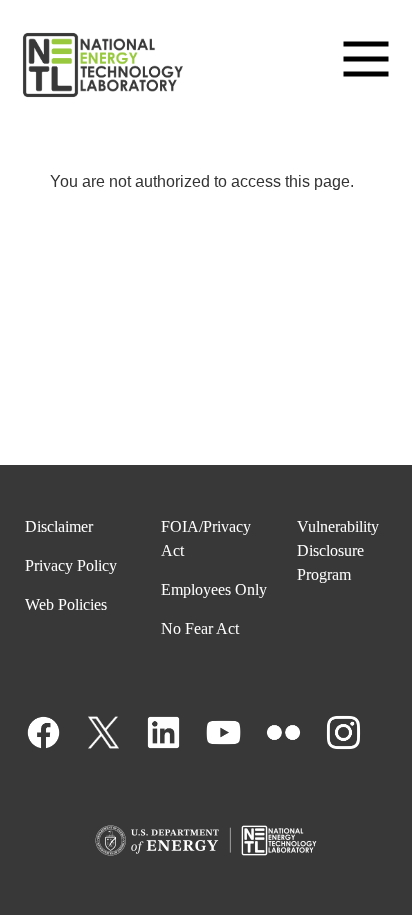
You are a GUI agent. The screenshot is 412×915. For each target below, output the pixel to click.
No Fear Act (200, 628)
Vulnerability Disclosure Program (338, 550)
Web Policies (66, 604)
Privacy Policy (71, 565)
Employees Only (214, 589)
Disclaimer (59, 526)
